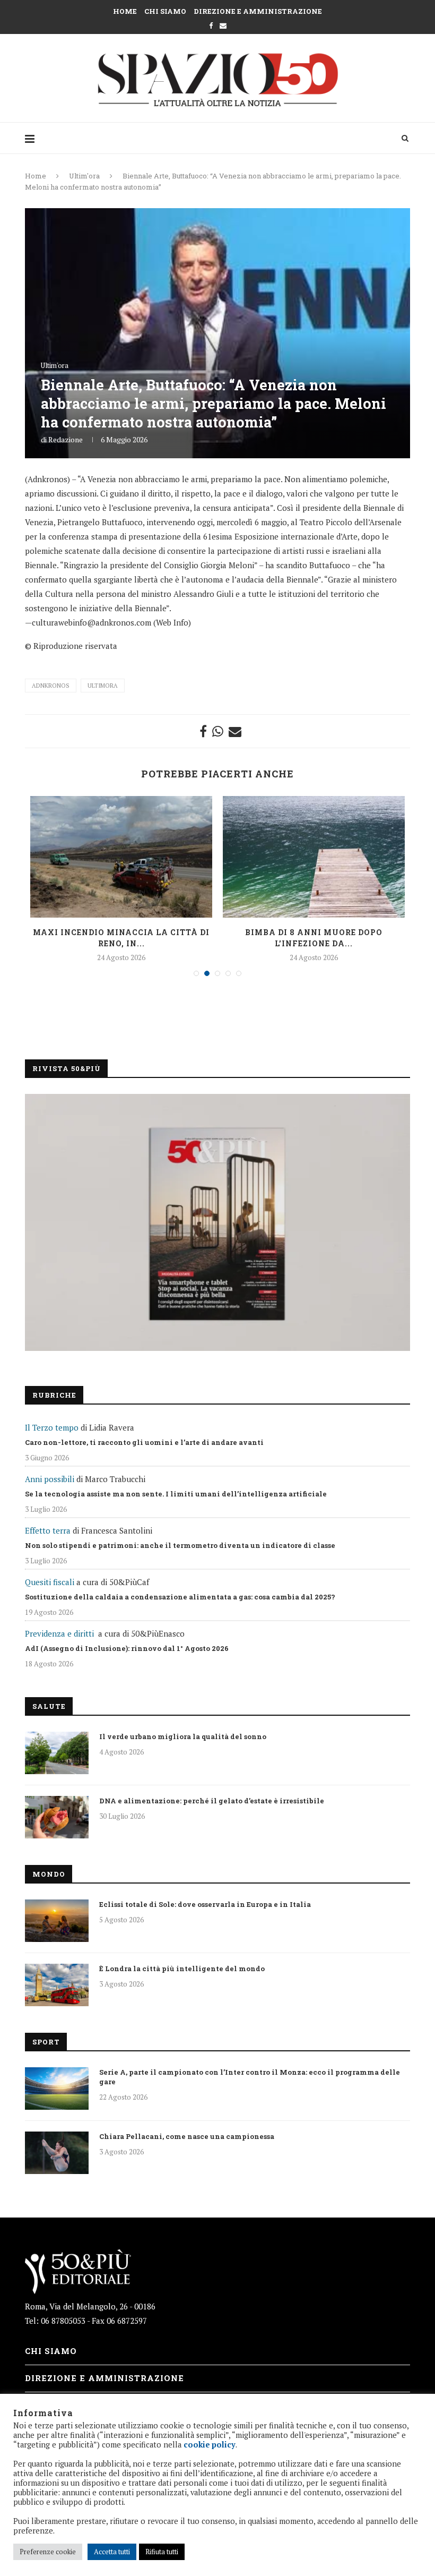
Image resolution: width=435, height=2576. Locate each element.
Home (125, 11)
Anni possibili (50, 1479)
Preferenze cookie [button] (48, 2552)
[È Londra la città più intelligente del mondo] (57, 1985)
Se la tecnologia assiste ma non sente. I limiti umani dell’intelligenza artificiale (176, 1494)
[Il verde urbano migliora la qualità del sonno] (57, 1753)
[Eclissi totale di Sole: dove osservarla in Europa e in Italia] (57, 1921)
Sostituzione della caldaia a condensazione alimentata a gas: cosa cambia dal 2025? (180, 1597)
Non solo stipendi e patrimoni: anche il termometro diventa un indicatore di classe (180, 1545)
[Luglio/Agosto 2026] (217, 1222)
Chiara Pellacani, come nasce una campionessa (187, 2136)
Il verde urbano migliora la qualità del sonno (183, 1736)
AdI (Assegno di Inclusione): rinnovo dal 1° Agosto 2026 (127, 1648)
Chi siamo (165, 11)
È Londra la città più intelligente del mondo (182, 1969)
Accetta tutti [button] (112, 2552)
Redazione (66, 439)
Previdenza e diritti (59, 1633)
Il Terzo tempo (52, 1427)
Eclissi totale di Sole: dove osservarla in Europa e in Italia (205, 1904)
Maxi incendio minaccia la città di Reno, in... (121, 938)
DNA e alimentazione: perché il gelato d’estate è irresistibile (212, 1801)
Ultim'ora (84, 176)
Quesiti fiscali (50, 1582)
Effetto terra (48, 1530)
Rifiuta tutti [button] (162, 2552)
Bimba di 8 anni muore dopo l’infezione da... (314, 938)
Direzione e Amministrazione (258, 11)
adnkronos (51, 686)
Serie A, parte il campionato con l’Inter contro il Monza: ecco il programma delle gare (250, 2077)
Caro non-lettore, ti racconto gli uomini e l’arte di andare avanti (144, 1442)
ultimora (103, 686)
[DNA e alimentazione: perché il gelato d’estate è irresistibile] (57, 1817)
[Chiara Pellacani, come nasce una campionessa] (57, 2153)
